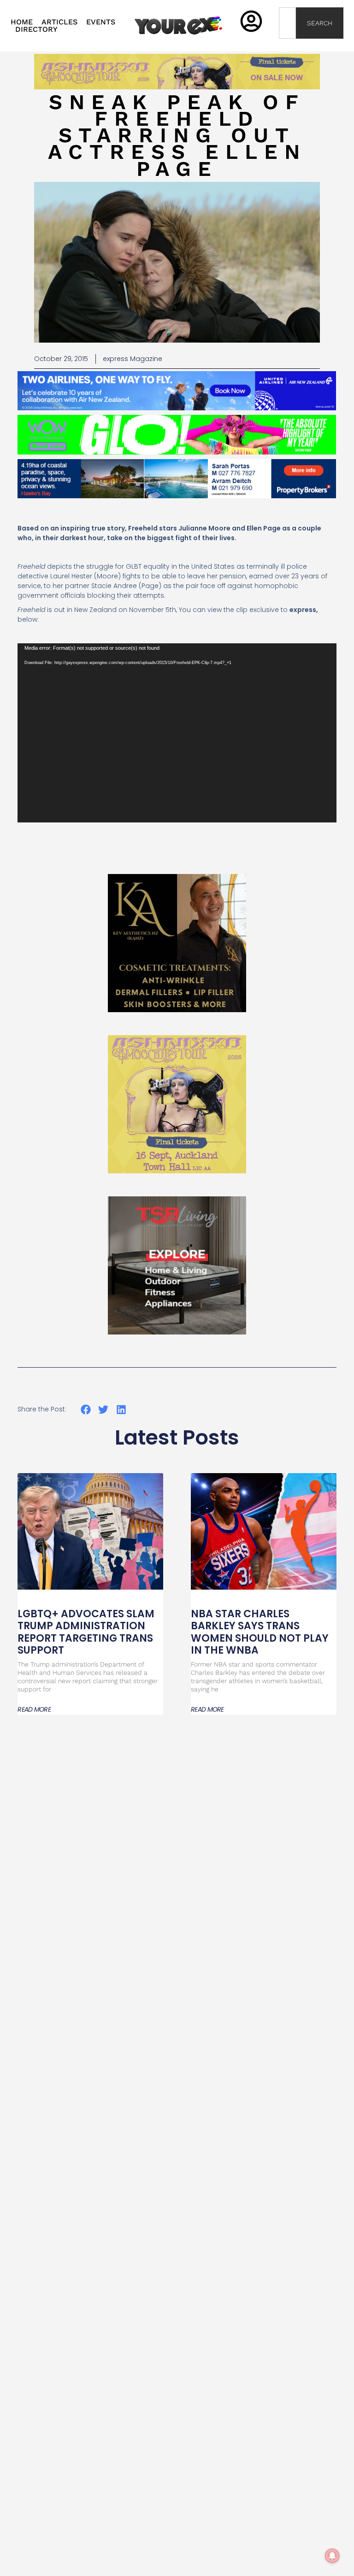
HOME (22, 22)
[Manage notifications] (332, 2556)
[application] (177, 733)
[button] (86, 1410)
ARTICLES (59, 22)
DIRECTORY (36, 29)
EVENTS (101, 22)
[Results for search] (287, 44)
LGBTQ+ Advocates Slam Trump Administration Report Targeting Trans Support (86, 1632)
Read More (34, 1709)
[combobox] (287, 23)
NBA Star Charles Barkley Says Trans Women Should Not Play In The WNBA (260, 1632)
